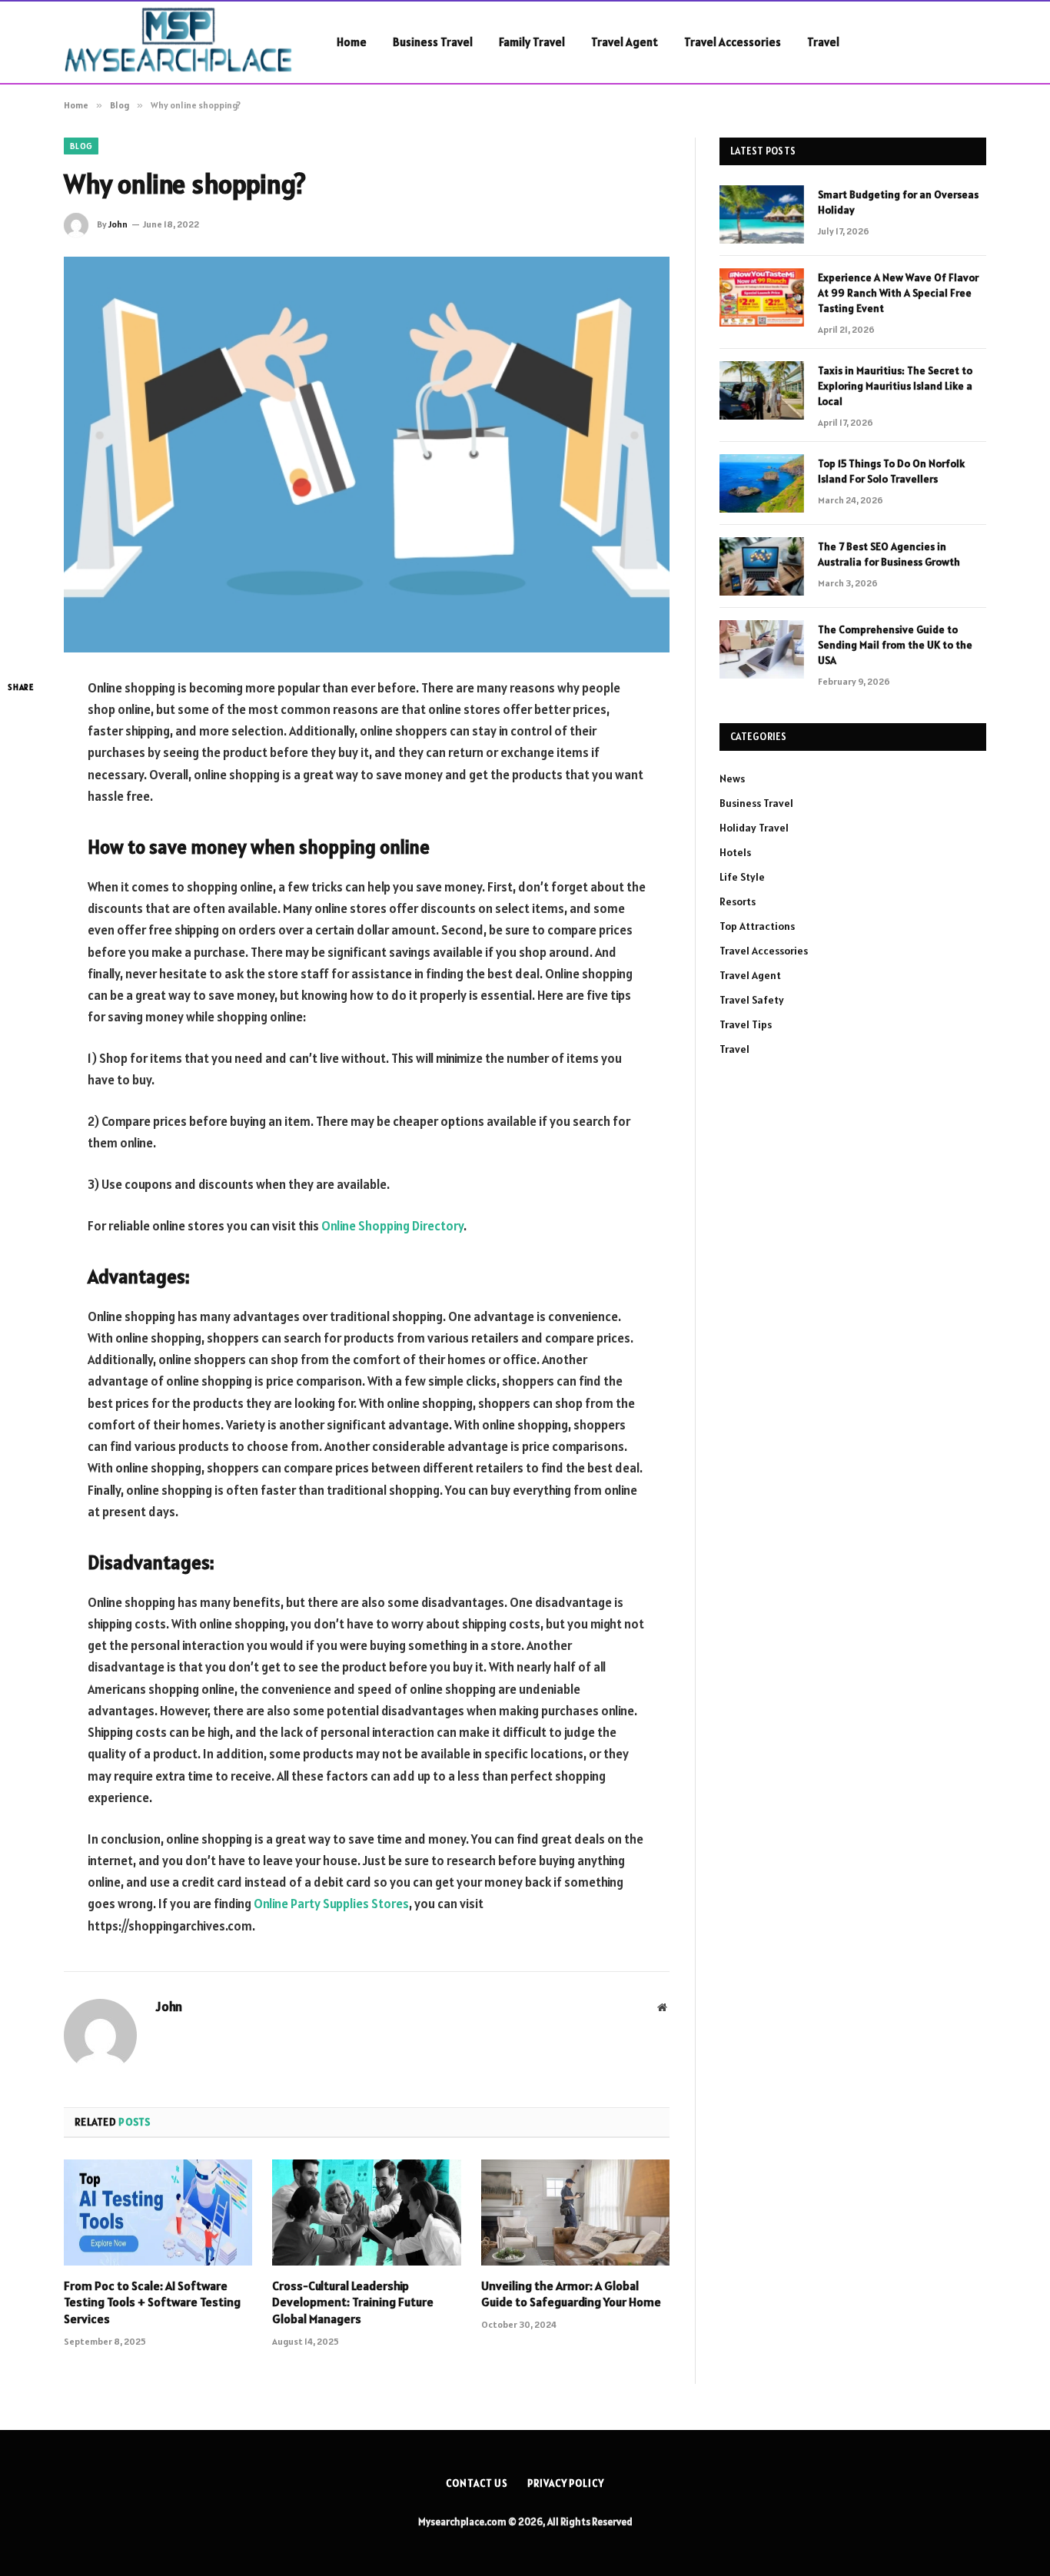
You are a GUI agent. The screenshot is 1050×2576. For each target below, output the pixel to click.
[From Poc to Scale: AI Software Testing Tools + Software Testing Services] (158, 2213)
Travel (823, 42)
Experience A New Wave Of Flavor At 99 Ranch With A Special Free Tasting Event (898, 293)
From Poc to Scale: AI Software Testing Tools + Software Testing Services (152, 2302)
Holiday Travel (754, 828)
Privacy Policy (566, 2483)
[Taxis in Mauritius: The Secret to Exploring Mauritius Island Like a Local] (762, 390)
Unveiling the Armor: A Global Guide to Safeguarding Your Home (571, 2294)
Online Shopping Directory (392, 1226)
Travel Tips (746, 1024)
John (118, 224)
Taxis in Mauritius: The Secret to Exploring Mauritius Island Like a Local (895, 386)
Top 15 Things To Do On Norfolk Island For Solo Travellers (891, 471)
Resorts (738, 901)
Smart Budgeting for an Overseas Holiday (898, 202)
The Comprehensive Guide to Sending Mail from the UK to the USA (895, 645)
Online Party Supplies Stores (331, 1904)
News (732, 778)
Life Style (742, 877)
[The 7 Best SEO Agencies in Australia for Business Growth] (762, 566)
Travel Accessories (733, 42)
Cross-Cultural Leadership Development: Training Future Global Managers (353, 2302)
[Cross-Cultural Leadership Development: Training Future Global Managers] (366, 2213)
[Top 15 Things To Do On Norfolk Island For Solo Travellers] (762, 483)
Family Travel (532, 42)
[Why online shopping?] (367, 455)
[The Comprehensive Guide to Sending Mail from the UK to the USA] (762, 649)
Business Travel (433, 42)
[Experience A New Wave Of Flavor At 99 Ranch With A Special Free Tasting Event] (762, 297)
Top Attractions (757, 926)
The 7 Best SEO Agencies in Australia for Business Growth (889, 554)
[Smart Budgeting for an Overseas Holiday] (762, 214)
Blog (81, 146)
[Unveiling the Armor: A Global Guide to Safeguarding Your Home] (575, 2213)
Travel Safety (752, 1000)
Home (352, 42)
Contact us (477, 2483)
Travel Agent (625, 42)
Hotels (735, 852)
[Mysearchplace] (180, 42)
